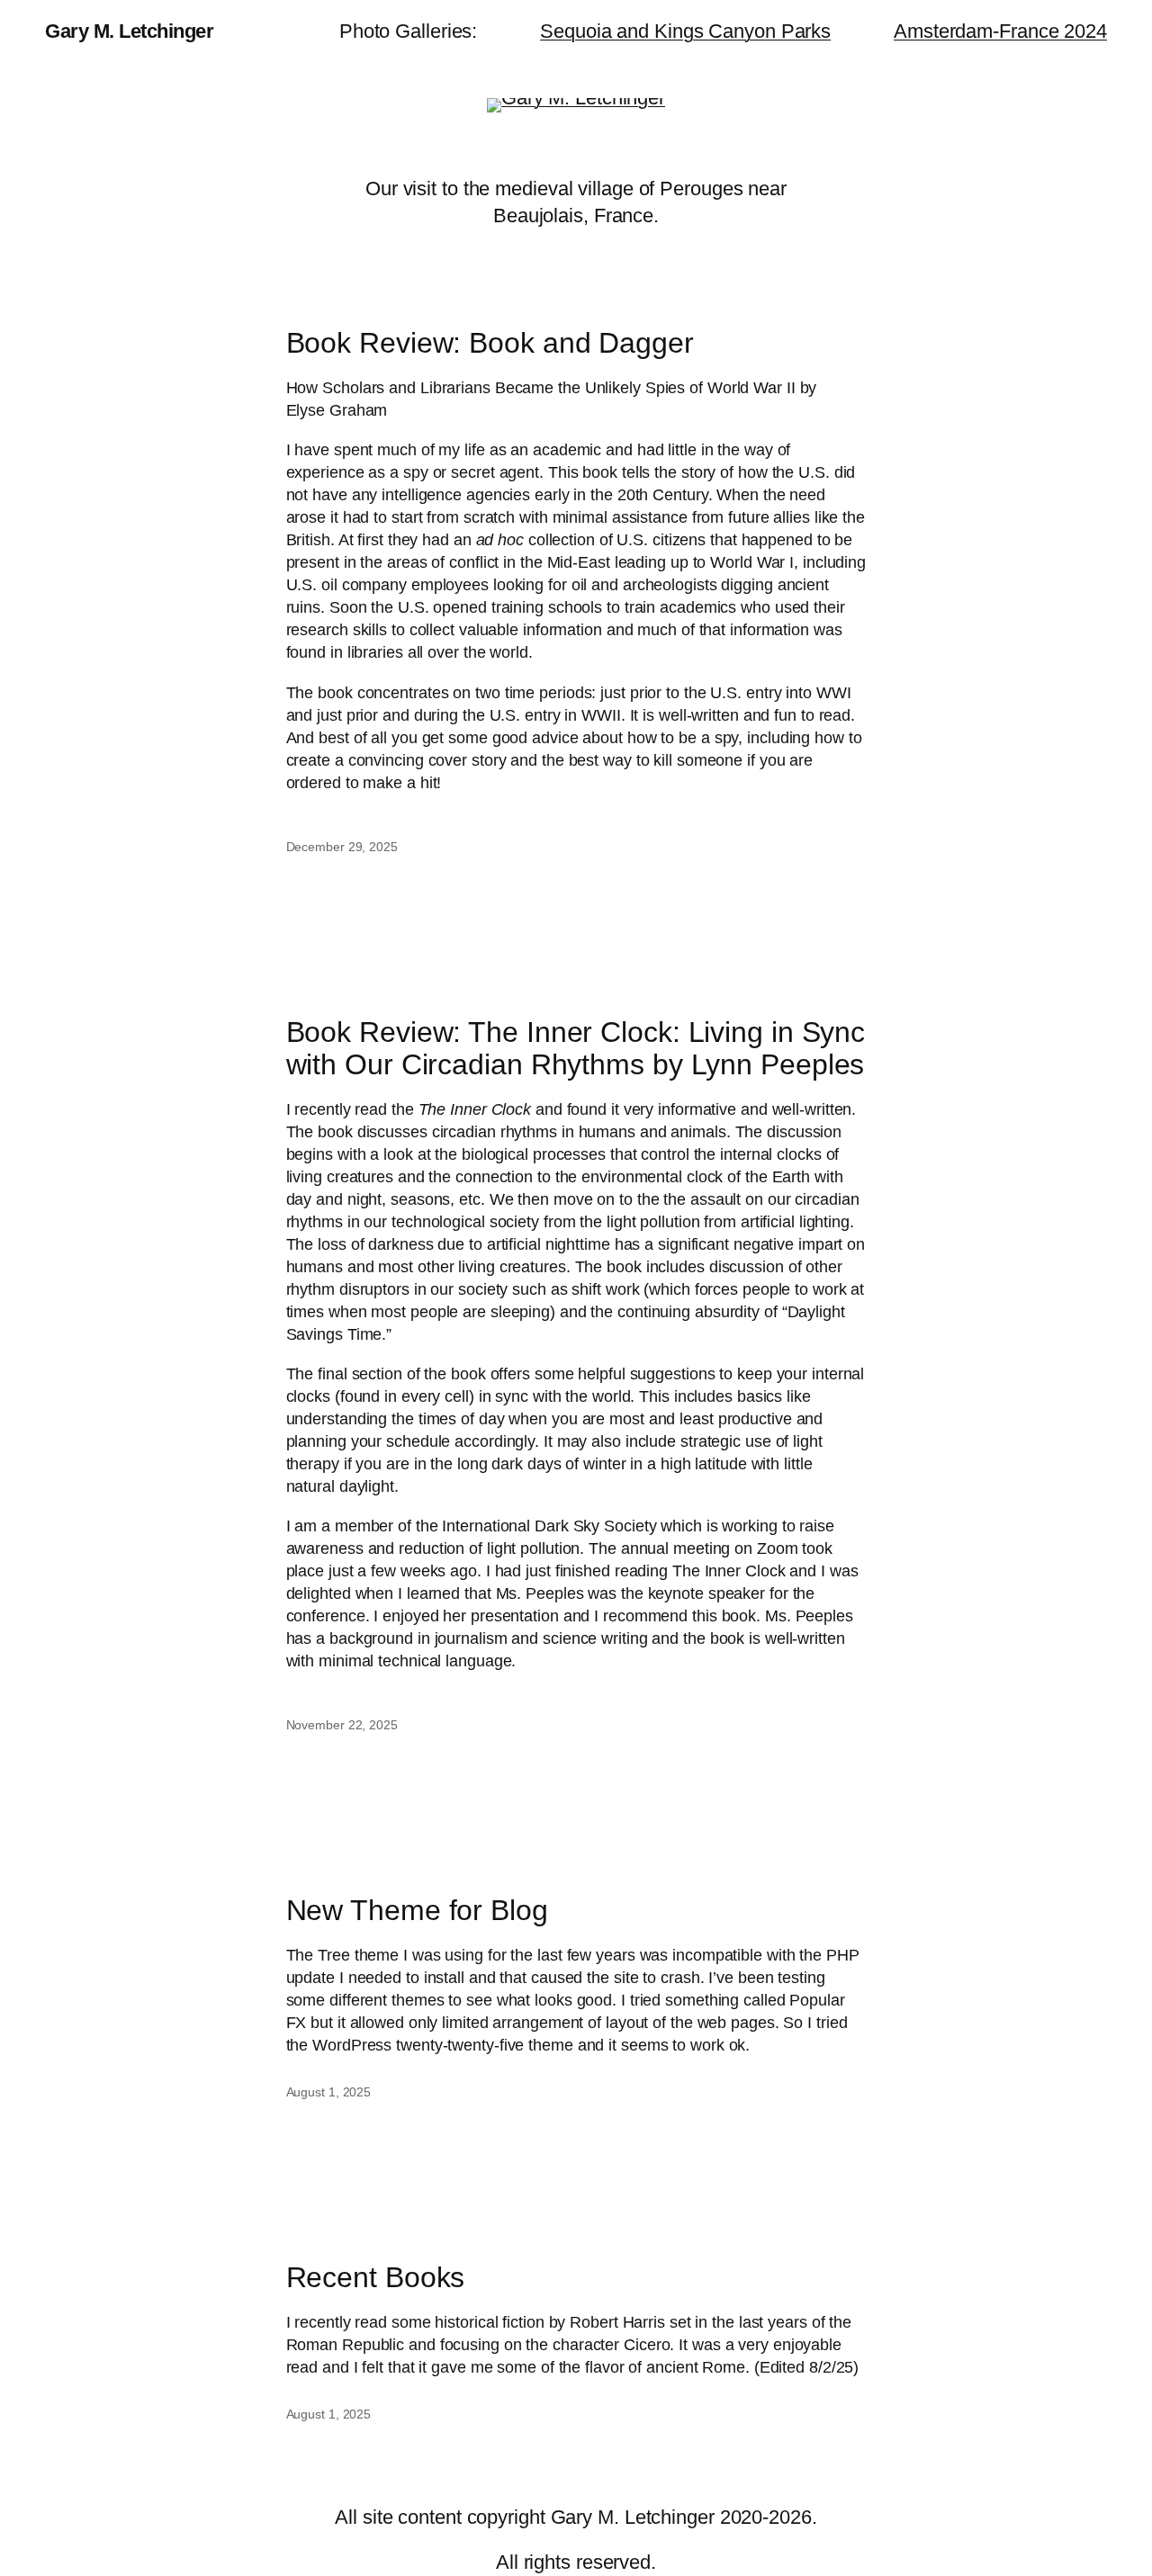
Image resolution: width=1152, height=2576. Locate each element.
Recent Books (376, 2278)
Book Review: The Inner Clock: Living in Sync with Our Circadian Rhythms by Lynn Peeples (576, 1049)
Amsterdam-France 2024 (1000, 31)
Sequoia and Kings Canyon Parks (685, 31)
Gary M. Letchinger (129, 31)
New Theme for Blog (417, 1911)
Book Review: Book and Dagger (490, 343)
